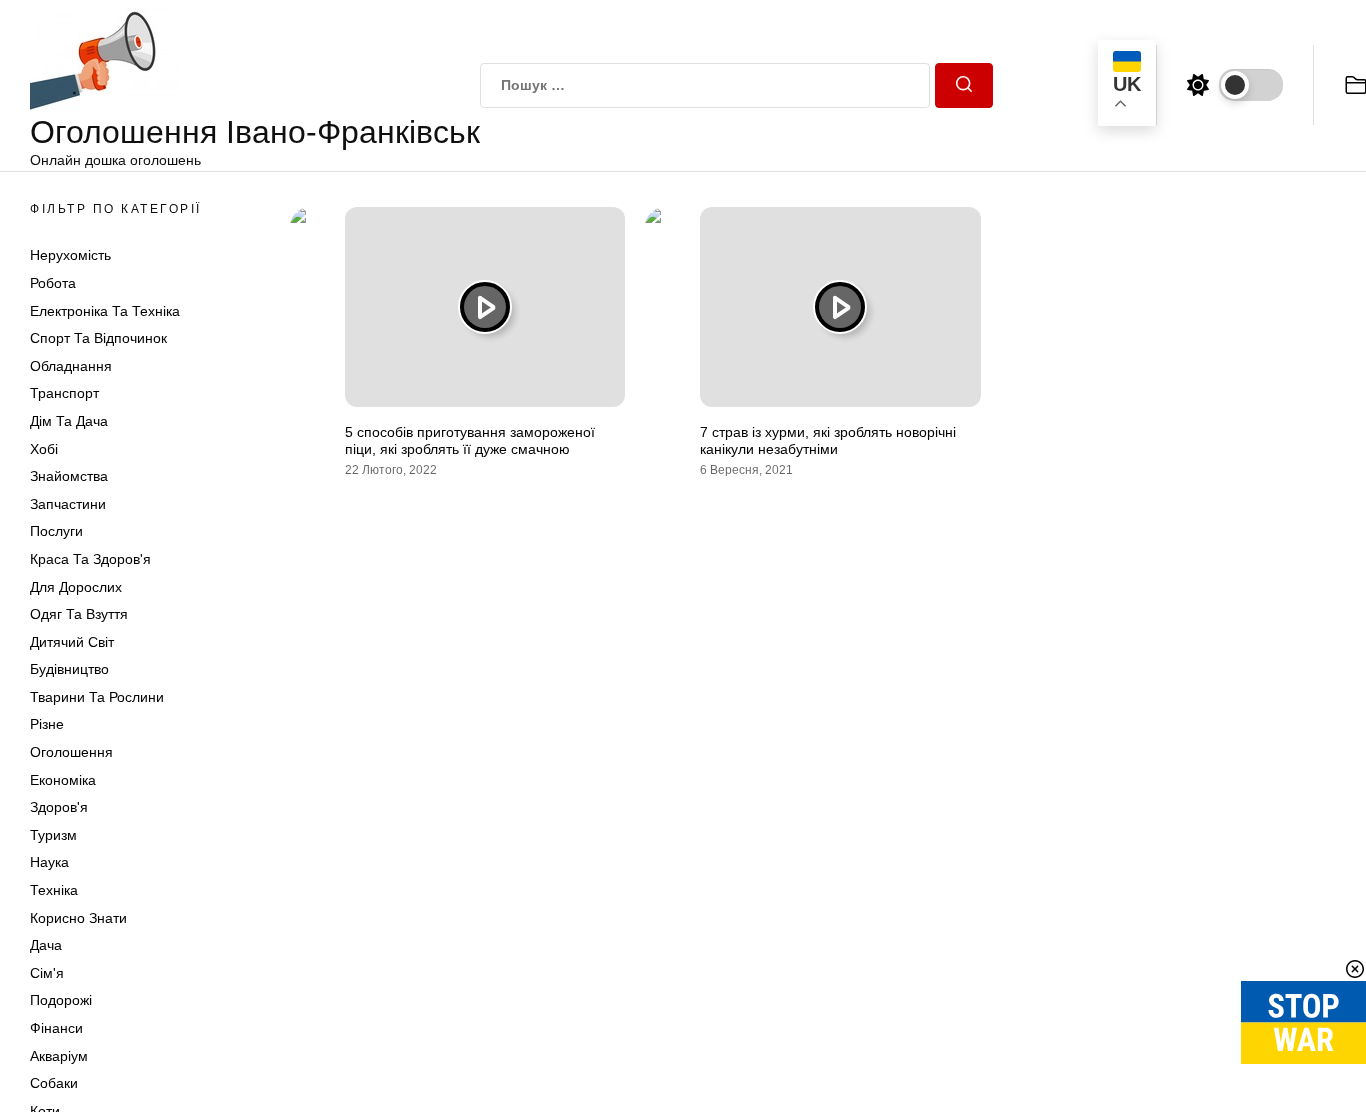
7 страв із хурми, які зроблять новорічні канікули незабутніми (828, 440)
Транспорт (64, 393)
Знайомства (69, 476)
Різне (47, 724)
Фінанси (56, 1028)
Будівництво (69, 669)
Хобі (44, 449)
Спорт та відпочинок (98, 338)
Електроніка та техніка (105, 311)
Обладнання (71, 366)
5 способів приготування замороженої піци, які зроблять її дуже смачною (470, 440)
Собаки (54, 1083)
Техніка (54, 890)
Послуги (56, 531)
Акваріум (59, 1056)
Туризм (53, 835)
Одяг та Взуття (79, 614)
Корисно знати (78, 918)
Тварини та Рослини (97, 697)
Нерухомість (70, 255)
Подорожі (61, 1000)
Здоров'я (59, 807)
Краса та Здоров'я (90, 559)
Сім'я (47, 973)
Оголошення (71, 752)
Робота (53, 283)
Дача (46, 945)
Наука (49, 862)
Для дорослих (76, 587)
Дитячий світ (72, 642)
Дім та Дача (69, 421)
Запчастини (68, 504)
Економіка (63, 780)
